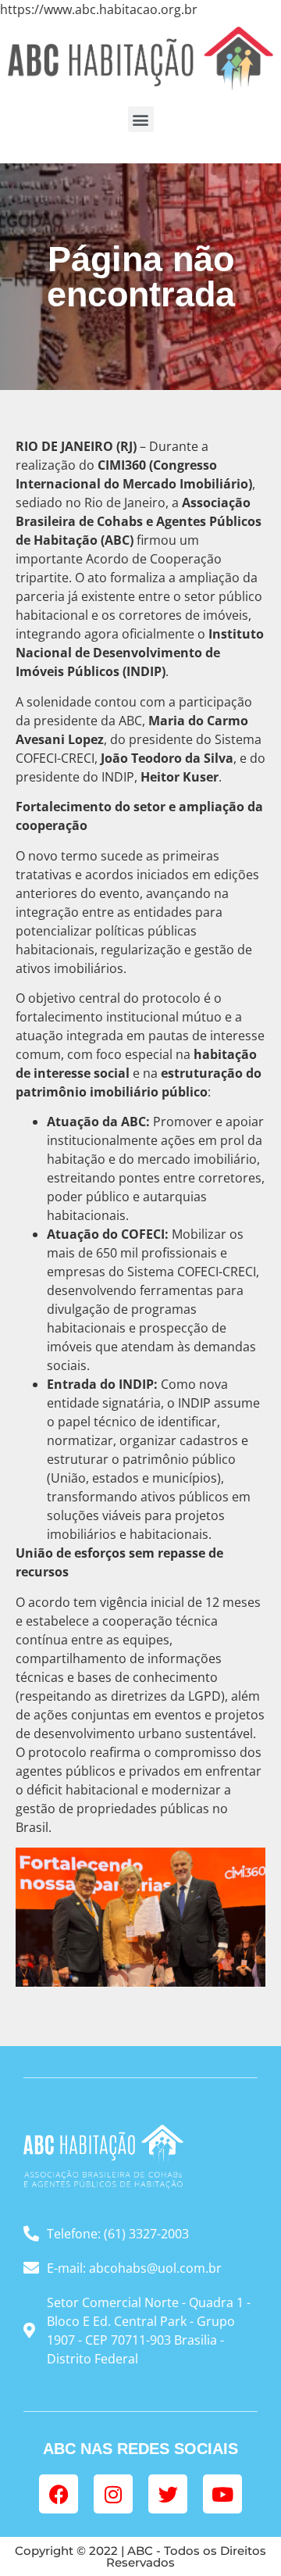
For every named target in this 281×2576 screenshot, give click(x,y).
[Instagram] (113, 2494)
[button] (141, 119)
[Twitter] (168, 2494)
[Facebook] (59, 2494)
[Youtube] (222, 2494)
